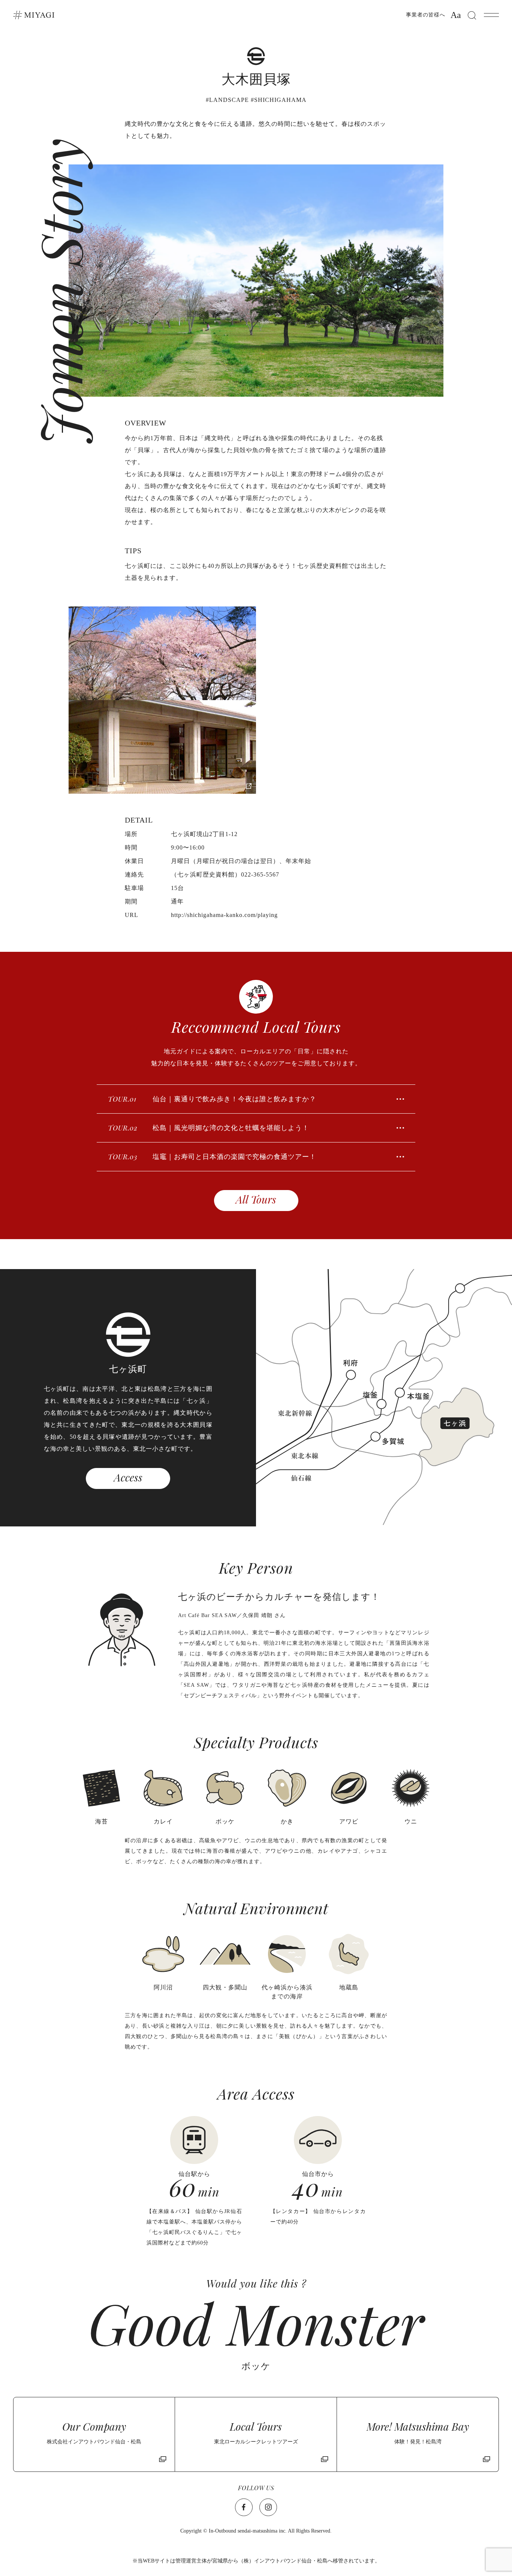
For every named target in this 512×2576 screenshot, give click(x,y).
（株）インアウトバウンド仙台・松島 (283, 2561)
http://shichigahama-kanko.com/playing (224, 915)
